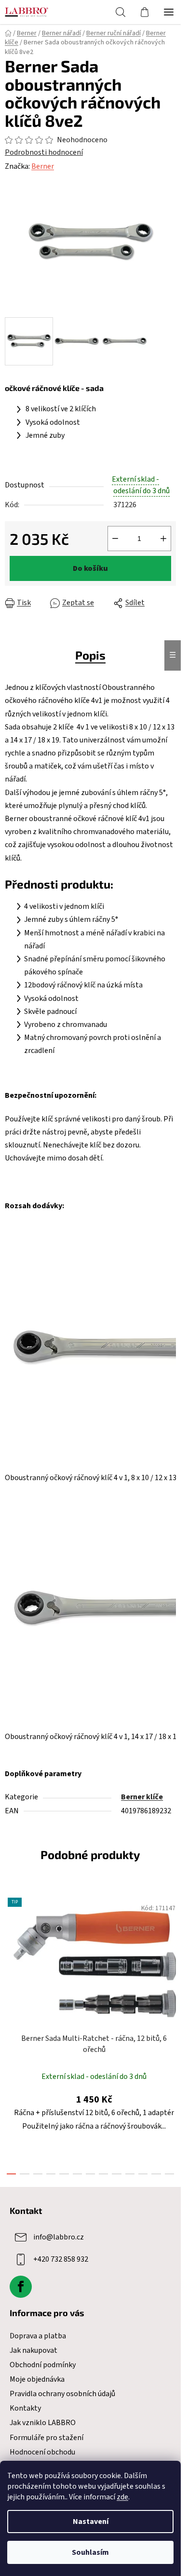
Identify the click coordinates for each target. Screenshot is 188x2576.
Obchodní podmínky (43, 2365)
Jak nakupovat (34, 2350)
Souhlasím (90, 2552)
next (171, 1958)
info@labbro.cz (59, 2237)
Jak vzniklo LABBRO (43, 2423)
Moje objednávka (37, 2379)
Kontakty (25, 2408)
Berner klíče (142, 1797)
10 (143, 2174)
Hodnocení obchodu (42, 2452)
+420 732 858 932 (61, 2259)
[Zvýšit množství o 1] (163, 539)
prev (10, 1958)
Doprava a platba (38, 2336)
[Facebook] (21, 2287)
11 (156, 2174)
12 (169, 2174)
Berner (43, 166)
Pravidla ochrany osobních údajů (62, 2394)
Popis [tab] (90, 655)
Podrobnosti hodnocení (44, 152)
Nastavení (91, 2522)
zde (122, 2497)
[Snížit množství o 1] (115, 539)
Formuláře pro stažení (47, 2438)
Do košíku (90, 568)
